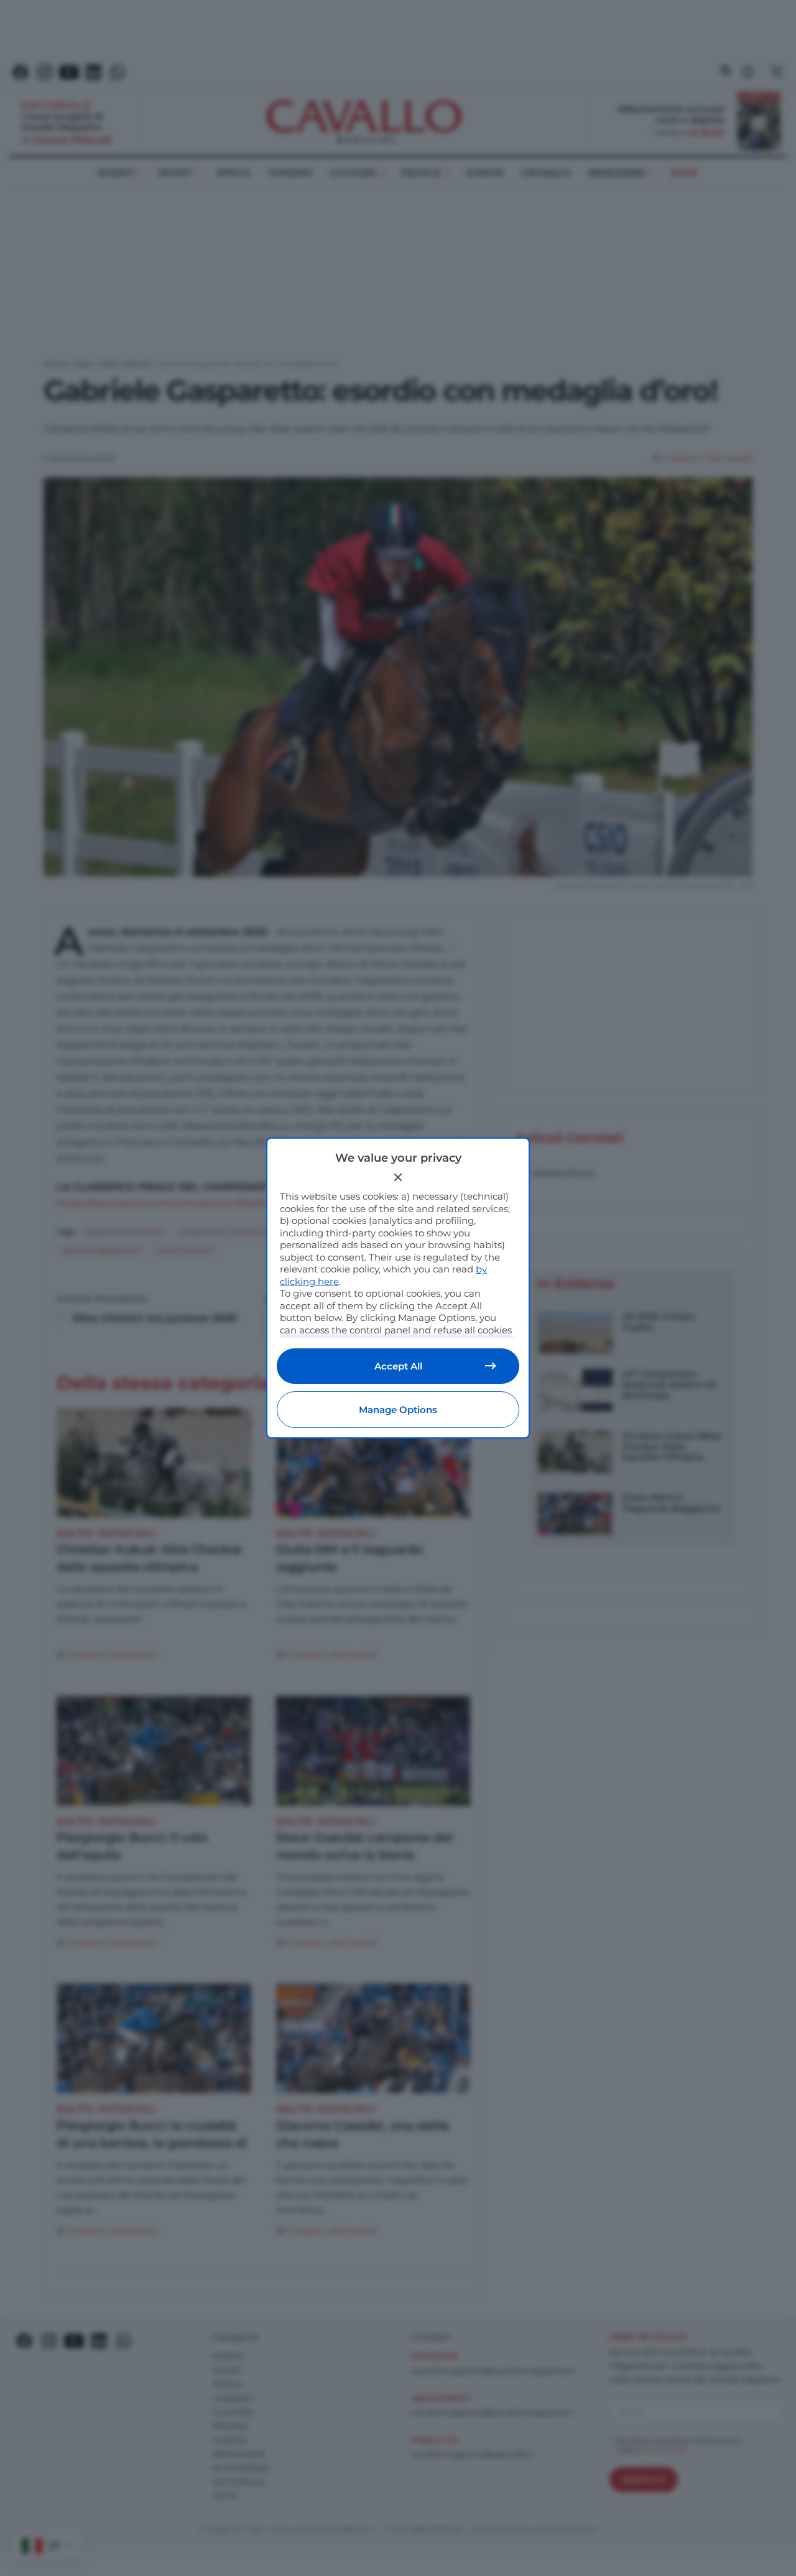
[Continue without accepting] (398, 1177)
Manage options (398, 1410)
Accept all (398, 1366)
